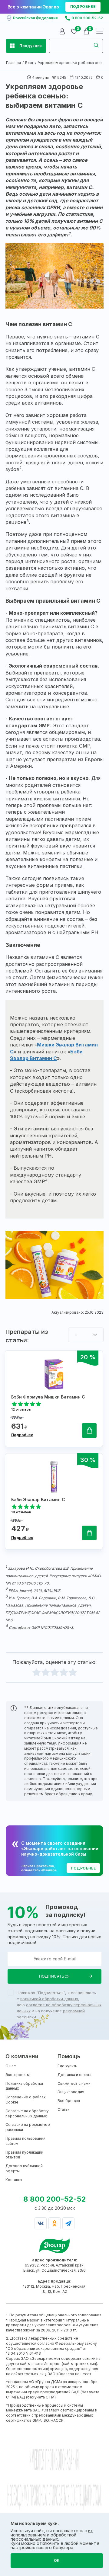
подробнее (83, 6)
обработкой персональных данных (43, 2537)
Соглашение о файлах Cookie (26, 2100)
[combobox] (86, 1335)
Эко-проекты (18, 2075)
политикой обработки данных (49, 1999)
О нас (11, 2066)
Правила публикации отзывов (24, 2155)
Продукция (31, 46)
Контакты (14, 2180)
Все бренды (69, 2101)
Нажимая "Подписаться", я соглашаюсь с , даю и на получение (59, 2005)
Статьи (64, 2109)
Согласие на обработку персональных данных (27, 2113)
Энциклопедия (71, 2092)
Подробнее (22, 1435)
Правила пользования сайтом (25, 2141)
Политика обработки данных (24, 2086)
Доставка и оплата (74, 2075)
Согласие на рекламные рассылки (28, 2127)
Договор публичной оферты (24, 2168)
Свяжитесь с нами (74, 2083)
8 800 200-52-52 (87, 18)
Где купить (67, 2066)
